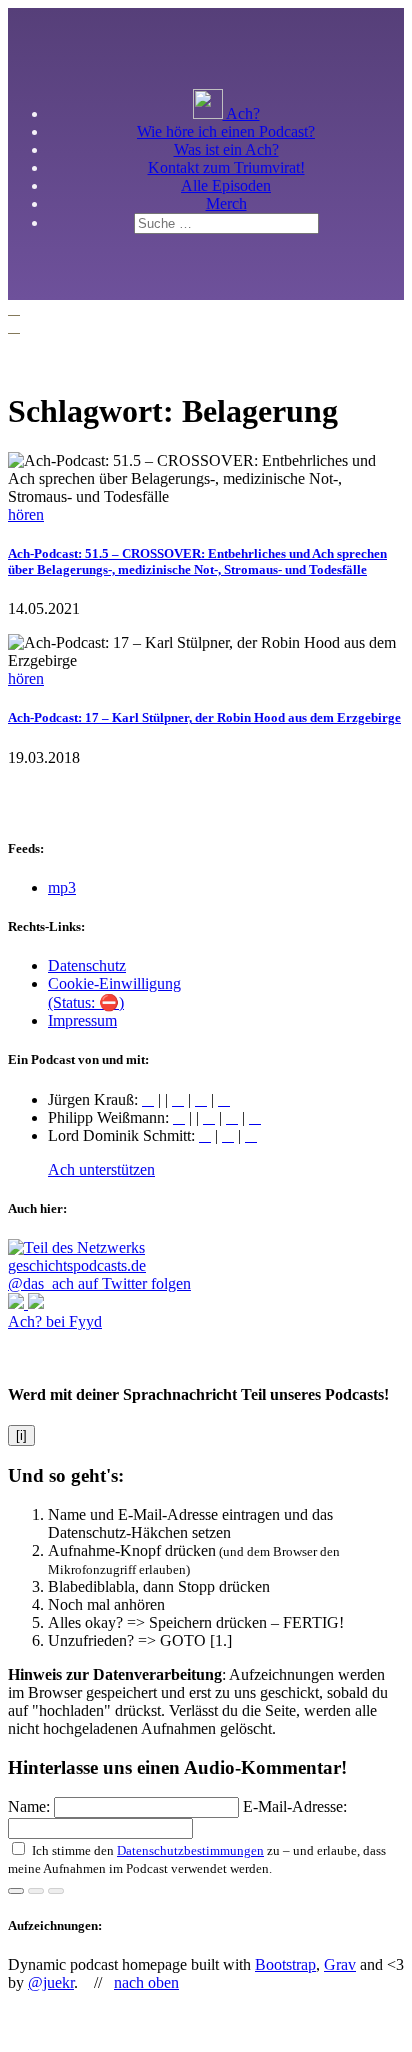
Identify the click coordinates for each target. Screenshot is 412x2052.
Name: (31, 1806)
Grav (340, 1964)
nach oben (146, 1982)
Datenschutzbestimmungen (190, 1850)
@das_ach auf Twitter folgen (99, 1283)
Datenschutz (87, 965)
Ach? (241, 113)
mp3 (62, 887)
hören (26, 514)
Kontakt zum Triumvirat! (226, 167)
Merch (226, 203)
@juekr (51, 1982)
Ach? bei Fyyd (55, 1321)
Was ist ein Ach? (226, 149)
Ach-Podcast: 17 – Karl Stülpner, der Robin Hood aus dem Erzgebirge (204, 717)
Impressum (82, 1020)
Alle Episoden (226, 185)
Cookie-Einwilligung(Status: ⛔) (114, 993)
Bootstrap (285, 1964)
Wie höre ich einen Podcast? (226, 131)
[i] (21, 1435)
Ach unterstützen (101, 1169)
